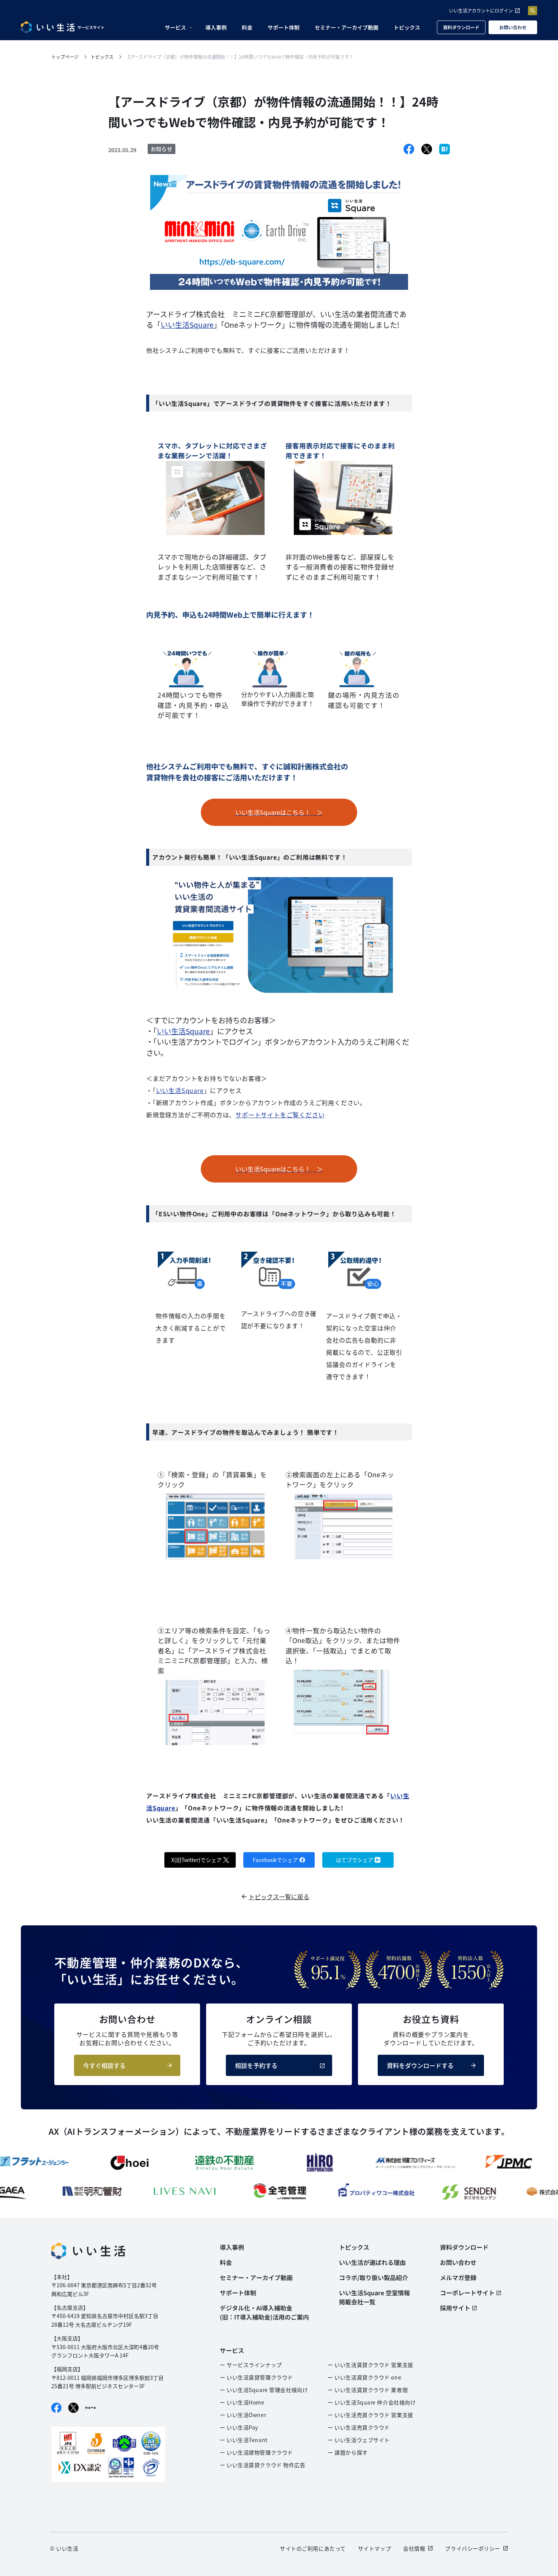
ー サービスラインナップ (251, 2365)
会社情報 (414, 2548)
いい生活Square (187, 325)
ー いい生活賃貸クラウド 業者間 (368, 2390)
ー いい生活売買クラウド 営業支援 (370, 2415)
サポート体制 (284, 27)
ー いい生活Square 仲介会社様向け (372, 2402)
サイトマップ (374, 2548)
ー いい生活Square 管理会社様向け (264, 2390)
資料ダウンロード (461, 27)
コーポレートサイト (467, 2293)
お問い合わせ (513, 27)
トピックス (407, 27)
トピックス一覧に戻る (279, 1897)
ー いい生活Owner (243, 2415)
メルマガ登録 (458, 2277)
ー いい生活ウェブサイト (359, 2440)
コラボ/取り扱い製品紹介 (374, 2277)
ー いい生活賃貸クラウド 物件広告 (263, 2465)
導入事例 (216, 27)
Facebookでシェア (275, 1860)
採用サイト (455, 2308)
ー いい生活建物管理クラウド (256, 2452)
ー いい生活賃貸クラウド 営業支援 (370, 2365)
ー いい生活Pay (239, 2427)
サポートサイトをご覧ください (280, 1115)
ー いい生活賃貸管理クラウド (256, 2377)
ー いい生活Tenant (244, 2440)
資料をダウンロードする (420, 2065)
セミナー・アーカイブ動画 (347, 27)
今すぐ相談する (104, 2065)
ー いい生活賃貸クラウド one (364, 2377)
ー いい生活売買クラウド (359, 2427)
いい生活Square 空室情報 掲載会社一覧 (374, 2297)
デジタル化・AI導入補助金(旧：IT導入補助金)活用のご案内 (264, 2312)
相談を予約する (256, 2065)
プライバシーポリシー (473, 2548)
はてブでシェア (355, 1860)
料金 (247, 27)
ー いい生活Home (242, 2402)
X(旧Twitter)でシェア (196, 1860)
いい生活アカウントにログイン (481, 10)
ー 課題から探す (348, 2452)
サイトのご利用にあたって (313, 2548)
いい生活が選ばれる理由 (372, 2262)
